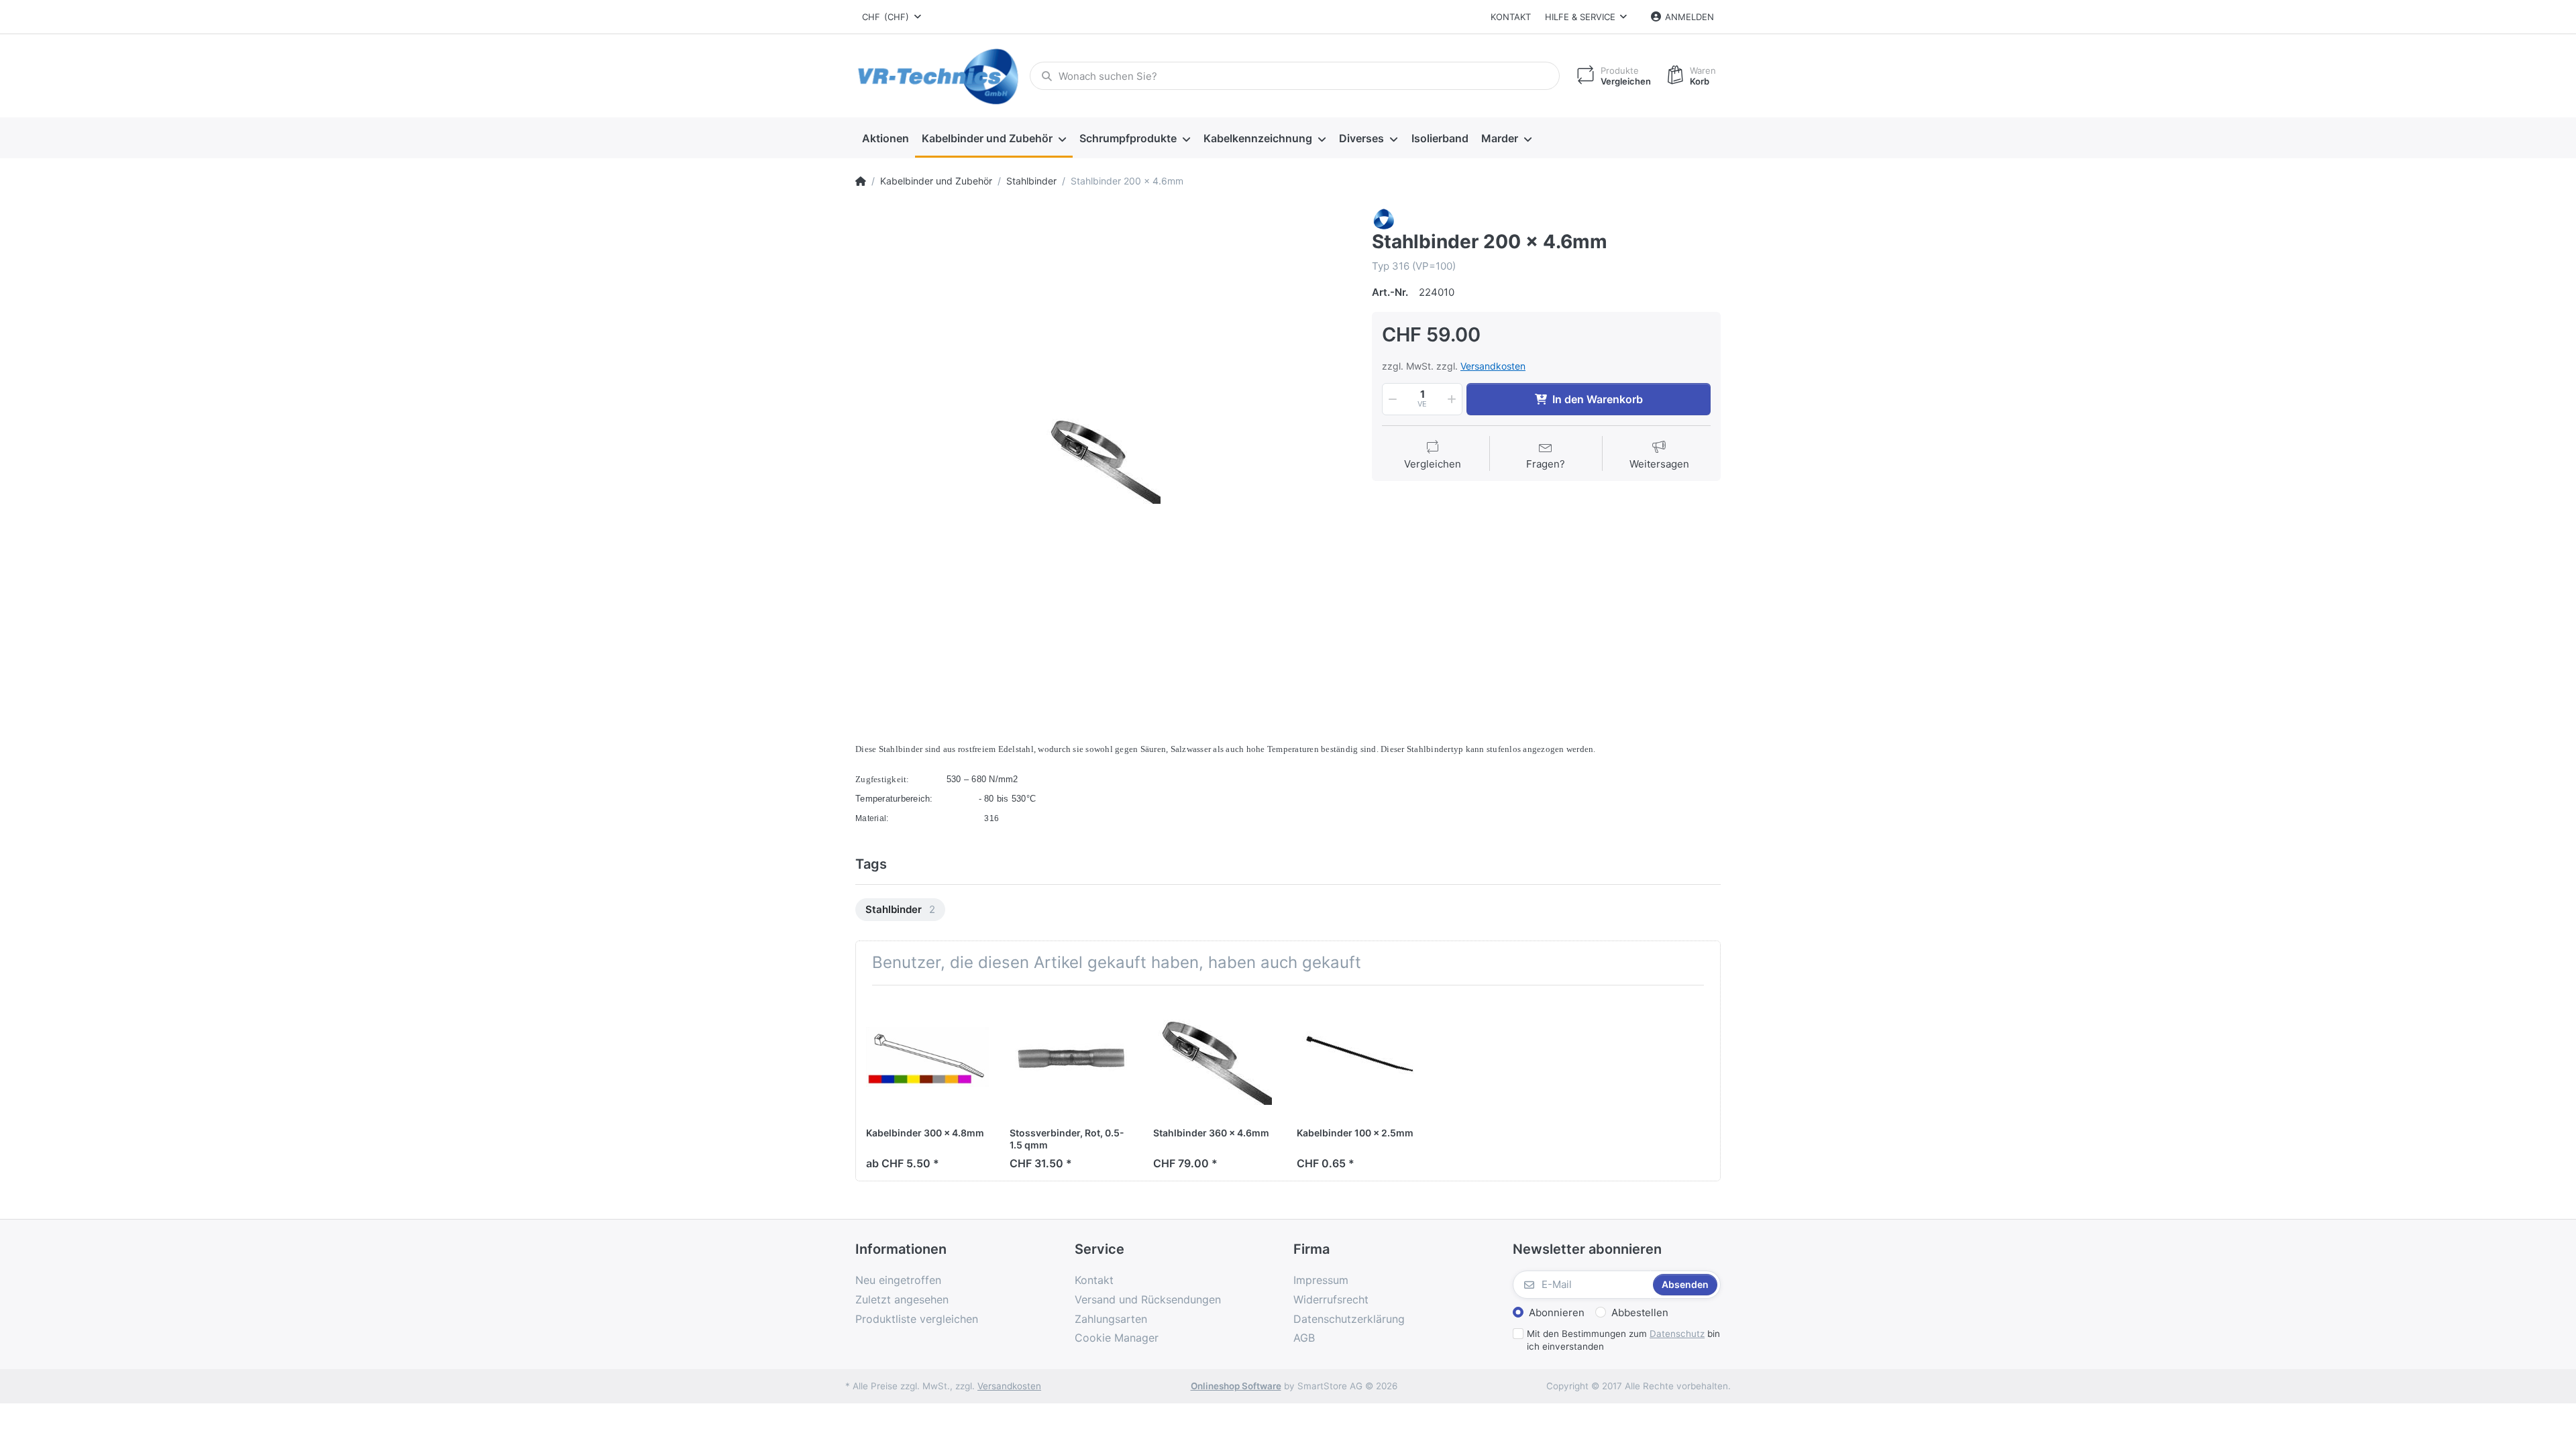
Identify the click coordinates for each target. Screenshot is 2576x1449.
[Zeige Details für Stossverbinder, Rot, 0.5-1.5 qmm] (1071, 1057)
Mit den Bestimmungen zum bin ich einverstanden (1623, 1340)
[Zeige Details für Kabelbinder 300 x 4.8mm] (927, 1057)
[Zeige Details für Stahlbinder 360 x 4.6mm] (1215, 1057)
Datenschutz (1677, 1334)
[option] (1104, 456)
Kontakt (1511, 17)
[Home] (861, 181)
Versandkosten (1493, 366)
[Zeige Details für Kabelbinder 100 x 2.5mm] (1358, 1057)
